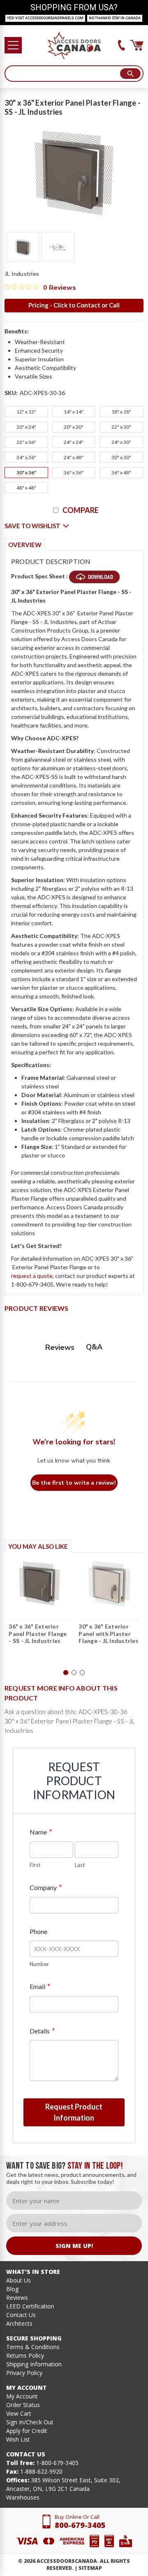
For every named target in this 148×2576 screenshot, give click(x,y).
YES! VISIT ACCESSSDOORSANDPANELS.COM (45, 18)
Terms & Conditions (33, 2347)
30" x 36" (26, 472)
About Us (18, 2280)
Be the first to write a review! (74, 1483)
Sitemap (90, 2568)
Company (45, 1887)
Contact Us (21, 2315)
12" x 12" (26, 412)
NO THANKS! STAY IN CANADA (115, 18)
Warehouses (23, 2497)
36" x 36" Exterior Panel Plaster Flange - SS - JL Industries (38, 1633)
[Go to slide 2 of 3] (74, 1673)
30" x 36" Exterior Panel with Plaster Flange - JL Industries (109, 1633)
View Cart (19, 2413)
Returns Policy (25, 2355)
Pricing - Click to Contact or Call (74, 305)
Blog (12, 2289)
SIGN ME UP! (74, 2246)
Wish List (18, 2439)
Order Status (23, 2405)
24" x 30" (121, 442)
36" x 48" (121, 472)
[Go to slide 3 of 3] (82, 1673)
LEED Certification (30, 2306)
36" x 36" (74, 472)
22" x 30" (121, 427)
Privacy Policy (24, 2373)
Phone (38, 1931)
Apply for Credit (27, 2431)
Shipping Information (34, 2364)
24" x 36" (26, 457)
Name (40, 1832)
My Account (22, 2396)
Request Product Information (74, 2112)
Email (40, 1986)
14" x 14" (74, 412)
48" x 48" (26, 488)
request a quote (32, 1276)
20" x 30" (74, 427)
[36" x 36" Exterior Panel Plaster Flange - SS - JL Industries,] (39, 1583)
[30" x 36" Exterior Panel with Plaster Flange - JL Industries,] (109, 1583)
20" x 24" (26, 427)
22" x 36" (26, 442)
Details (42, 2031)
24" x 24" (74, 442)
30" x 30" (121, 457)
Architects (19, 2323)
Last (80, 1865)
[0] (137, 45)
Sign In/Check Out (30, 2422)
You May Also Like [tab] (38, 1546)
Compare (81, 510)
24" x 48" (74, 457)
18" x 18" (121, 412)
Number (39, 1964)
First (35, 1865)
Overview (25, 545)
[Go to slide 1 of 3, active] (66, 1673)
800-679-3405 (80, 2525)
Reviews (17, 2298)
